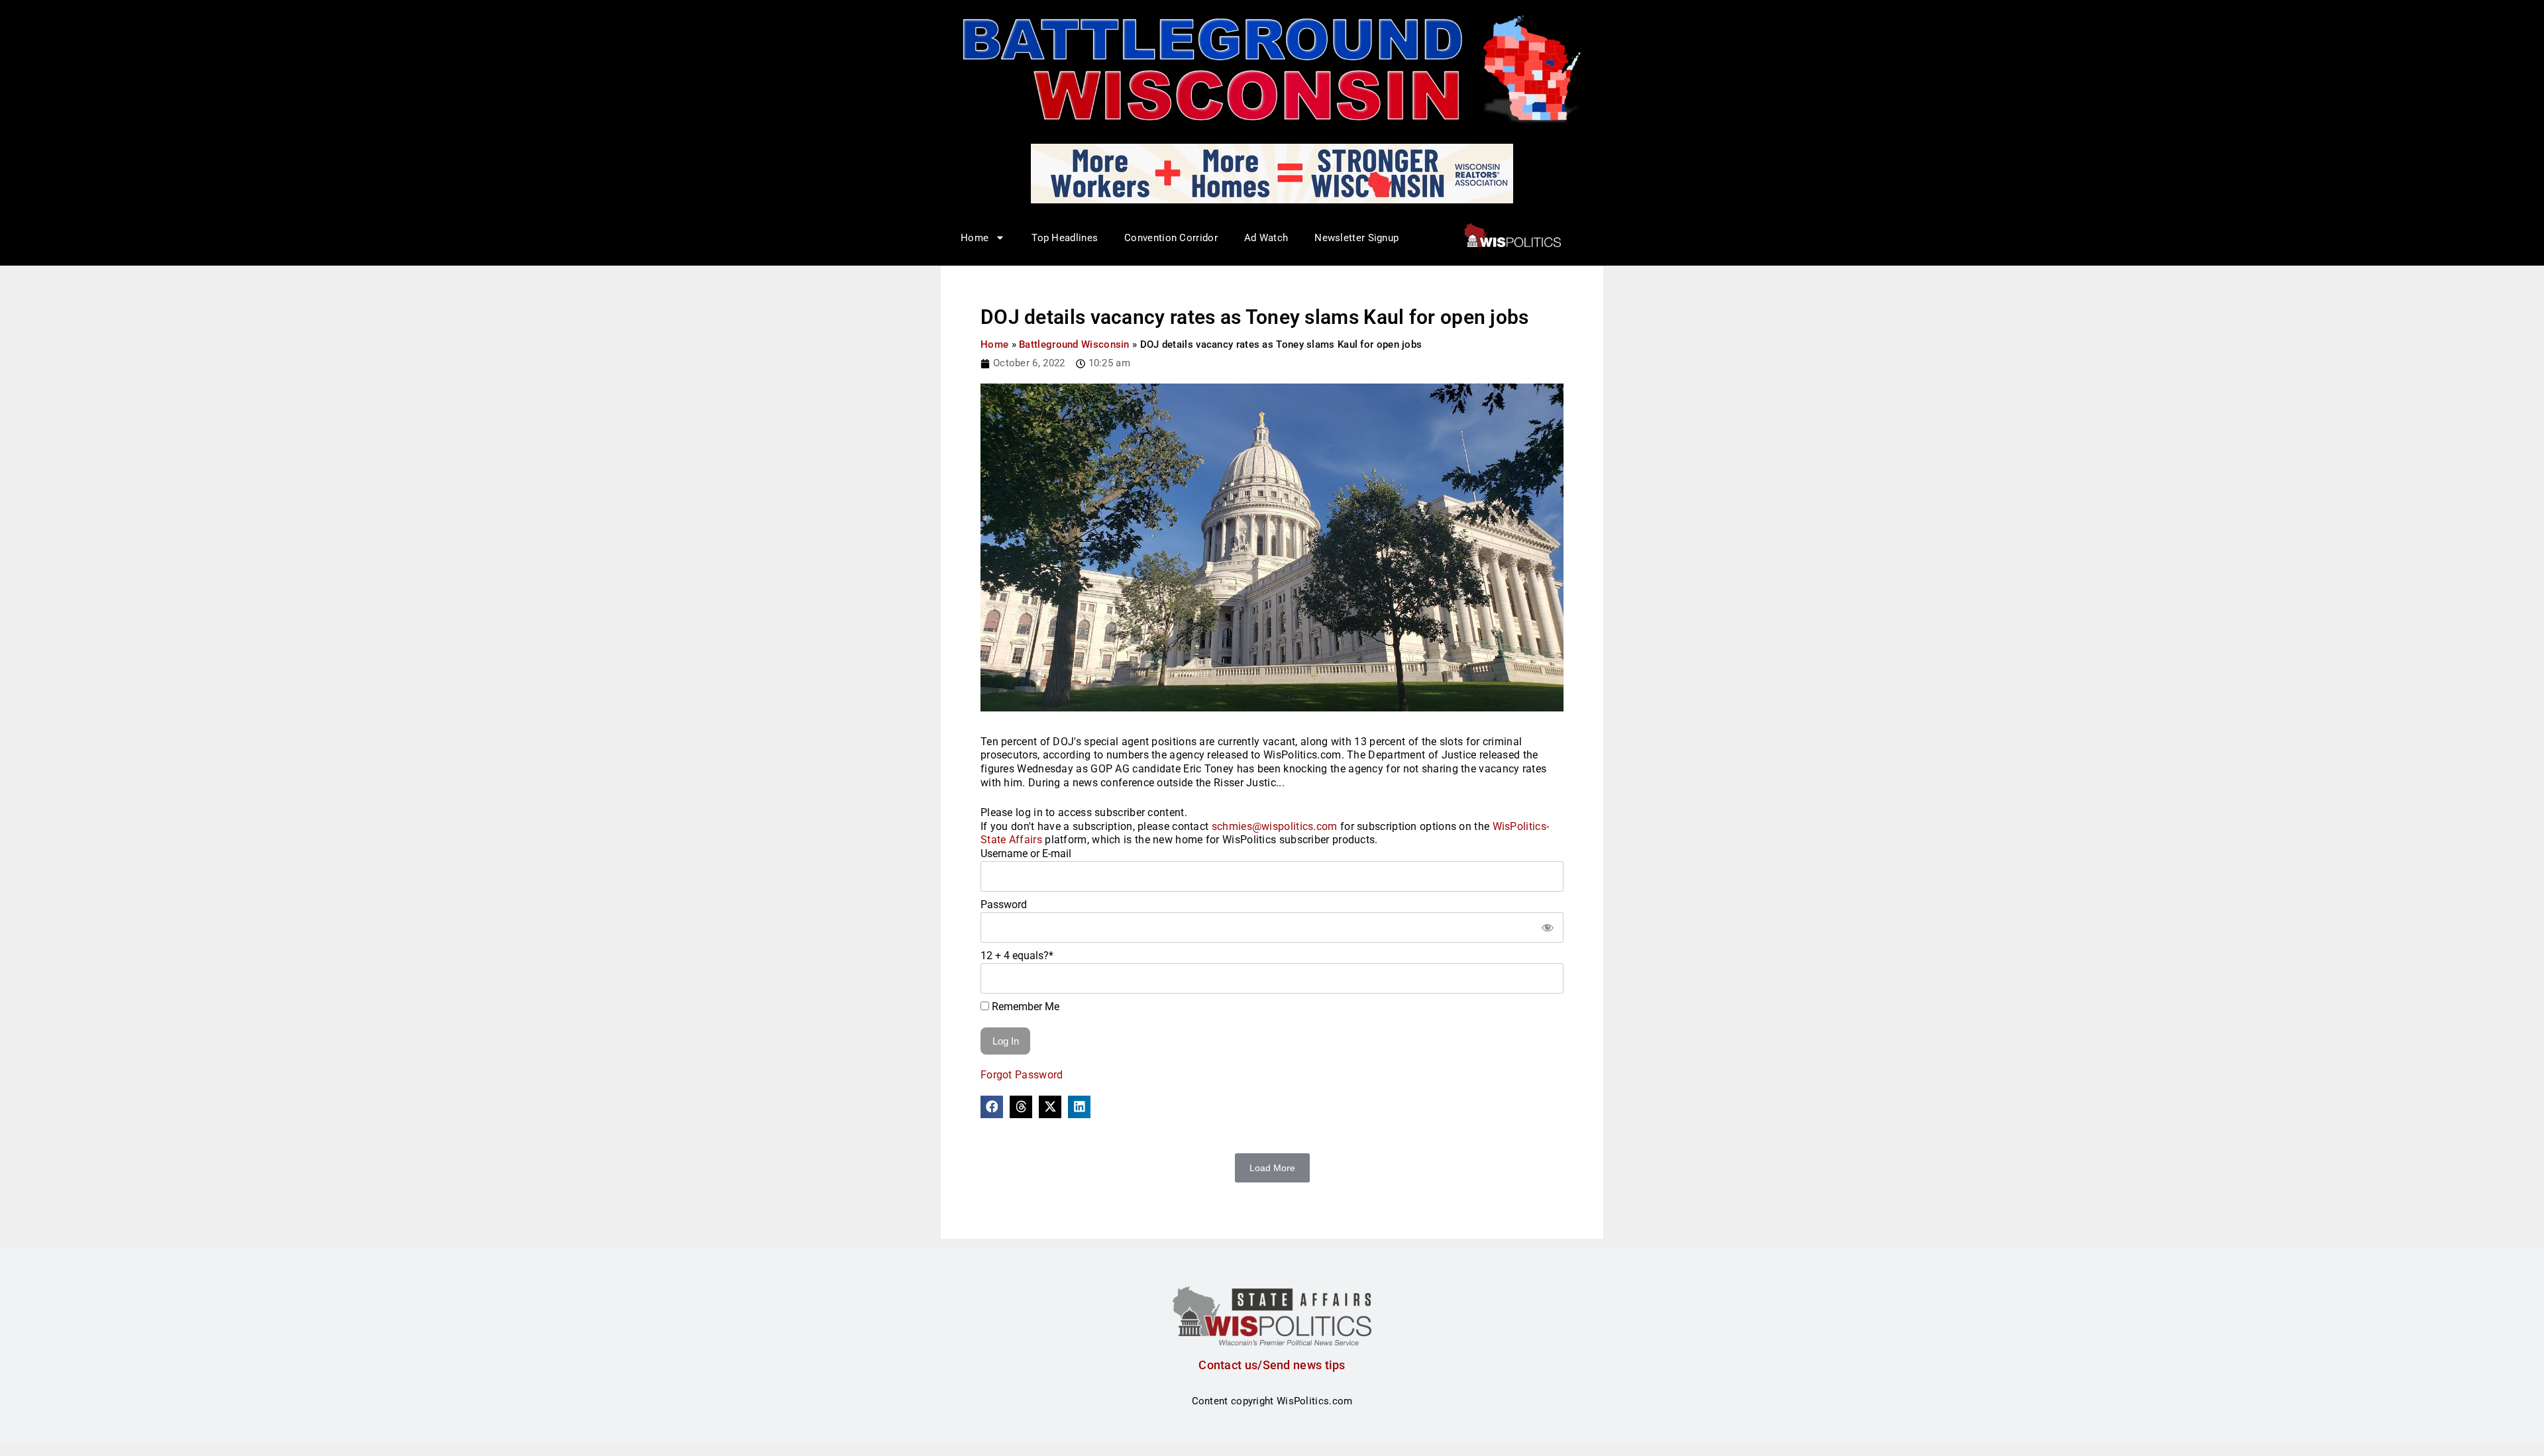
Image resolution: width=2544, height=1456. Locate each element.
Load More (1272, 1168)
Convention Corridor (1171, 238)
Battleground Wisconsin (1074, 344)
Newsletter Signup (1356, 238)
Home (994, 344)
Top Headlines (1065, 238)
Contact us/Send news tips (1272, 1365)
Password (1004, 905)
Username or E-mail (1026, 854)
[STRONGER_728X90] (1272, 173)
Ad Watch (1266, 238)
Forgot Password (1022, 1075)
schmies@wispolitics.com (1275, 826)
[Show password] (1547, 927)
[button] (992, 1107)
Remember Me (1024, 1007)
